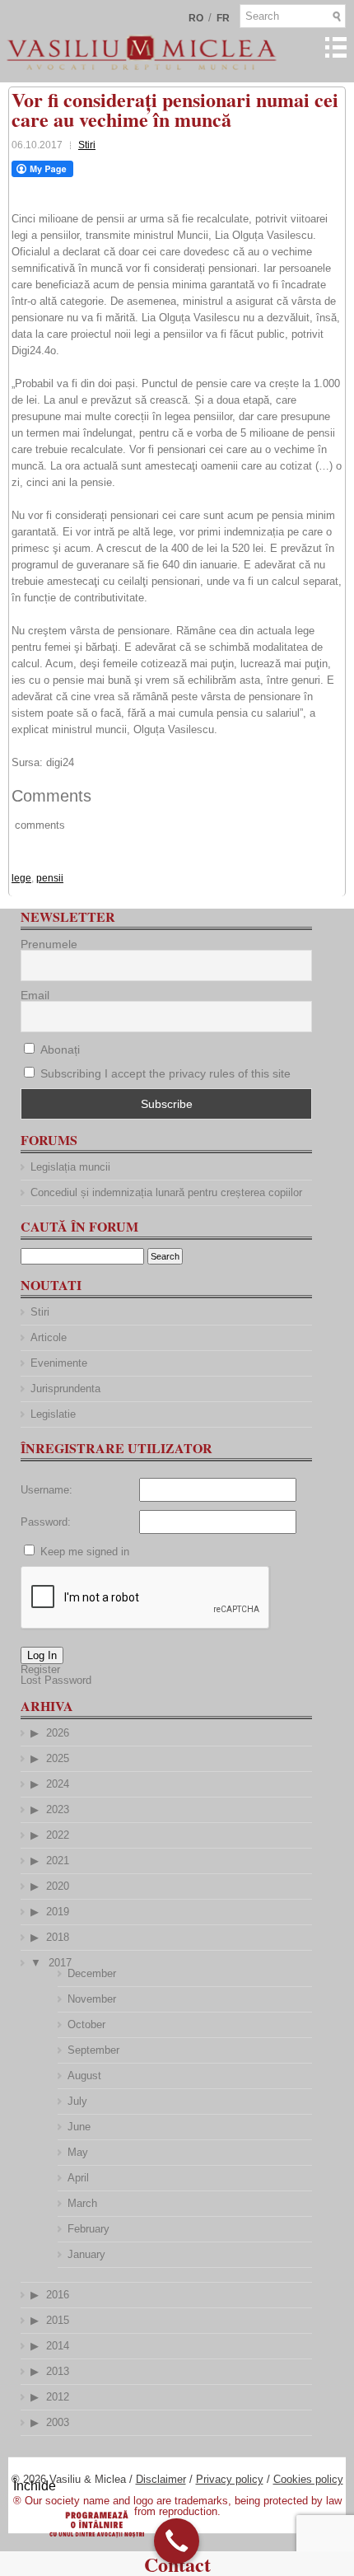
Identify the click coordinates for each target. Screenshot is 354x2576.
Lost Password (56, 1680)
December (92, 1973)
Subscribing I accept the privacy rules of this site (165, 1073)
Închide (35, 2486)
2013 (58, 2371)
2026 (58, 1733)
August (84, 2076)
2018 (58, 1937)
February (88, 2229)
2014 (58, 2346)
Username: (47, 1490)
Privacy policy (230, 2479)
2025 (58, 1758)
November (92, 1999)
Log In (42, 1655)
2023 (58, 1809)
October (86, 2024)
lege (21, 878)
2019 (58, 1912)
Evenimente (59, 1363)
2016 (58, 2295)
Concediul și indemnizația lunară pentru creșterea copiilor (166, 1192)
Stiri (87, 145)
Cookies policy (308, 2479)
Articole (49, 1337)
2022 (58, 1835)
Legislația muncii (70, 1167)
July (77, 2101)
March (82, 2203)
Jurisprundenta (65, 1389)
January (86, 2254)
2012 (58, 2397)
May (78, 2152)
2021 (58, 1861)
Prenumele (49, 944)
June (79, 2127)
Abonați (58, 1050)
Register (40, 1669)
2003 (58, 2422)
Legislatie (53, 1414)
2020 (58, 1886)
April (78, 2178)
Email (35, 995)
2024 (58, 1784)
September (93, 2050)
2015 (58, 2320)
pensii (50, 878)
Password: (46, 1522)
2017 (60, 1963)
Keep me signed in (85, 1552)
